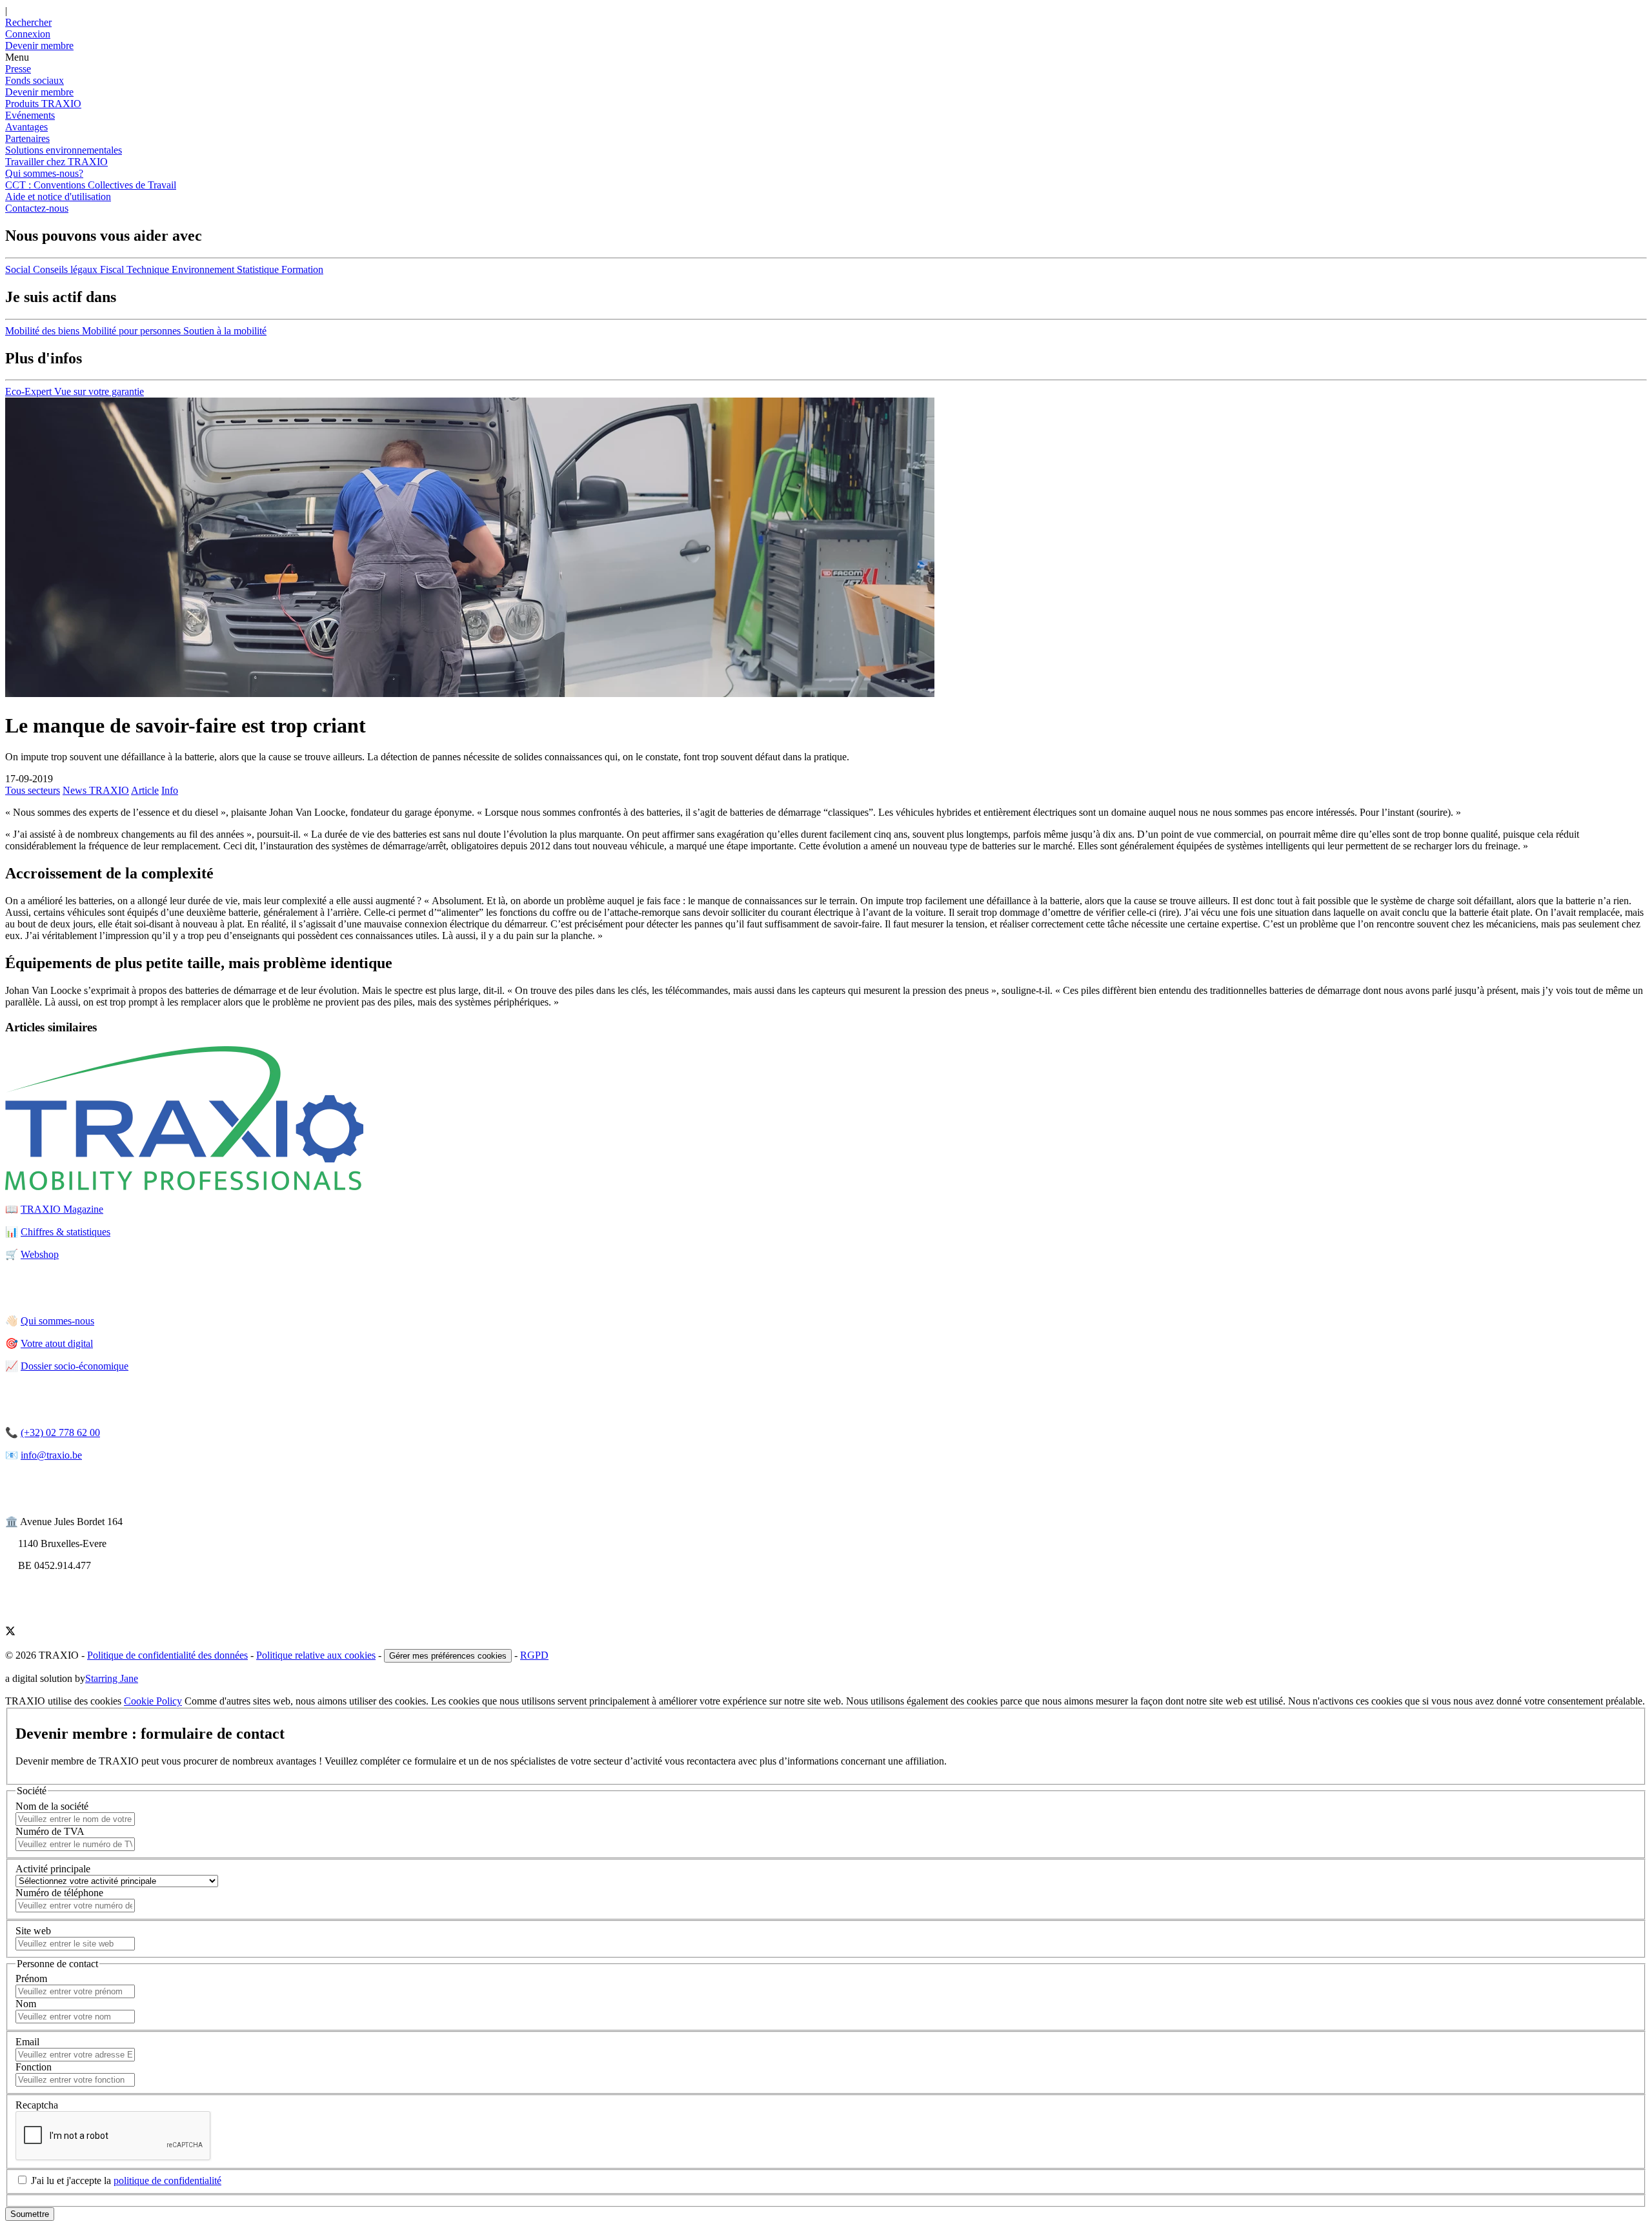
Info (170, 790)
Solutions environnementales (64, 150)
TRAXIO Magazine (62, 1209)
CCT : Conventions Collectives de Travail (91, 185)
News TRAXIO (96, 790)
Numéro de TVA (50, 1831)
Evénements (30, 115)
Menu (17, 57)
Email (27, 2042)
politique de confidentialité (167, 2180)
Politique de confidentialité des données (167, 1655)
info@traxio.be (51, 1455)
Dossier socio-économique (75, 1366)
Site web (33, 1931)
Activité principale (53, 1869)
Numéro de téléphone (59, 1893)
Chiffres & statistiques (65, 1232)
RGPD (534, 1655)
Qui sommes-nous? (44, 173)
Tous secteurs (33, 790)
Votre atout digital (57, 1343)
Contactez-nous (37, 208)
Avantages (26, 127)
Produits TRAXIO (43, 104)
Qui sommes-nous (57, 1321)
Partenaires (27, 138)
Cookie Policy (153, 1701)
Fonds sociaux (35, 80)
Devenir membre (39, 92)
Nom (26, 2004)
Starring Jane (112, 1678)
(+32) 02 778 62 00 (60, 1432)
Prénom (31, 1978)
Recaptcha (37, 2105)
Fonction (34, 2067)
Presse (18, 69)
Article (145, 790)
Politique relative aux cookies (316, 1655)
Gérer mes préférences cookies (448, 1656)
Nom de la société (52, 1806)
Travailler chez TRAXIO (56, 162)
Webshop (40, 1254)
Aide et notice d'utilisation (58, 197)
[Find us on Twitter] (10, 1633)
